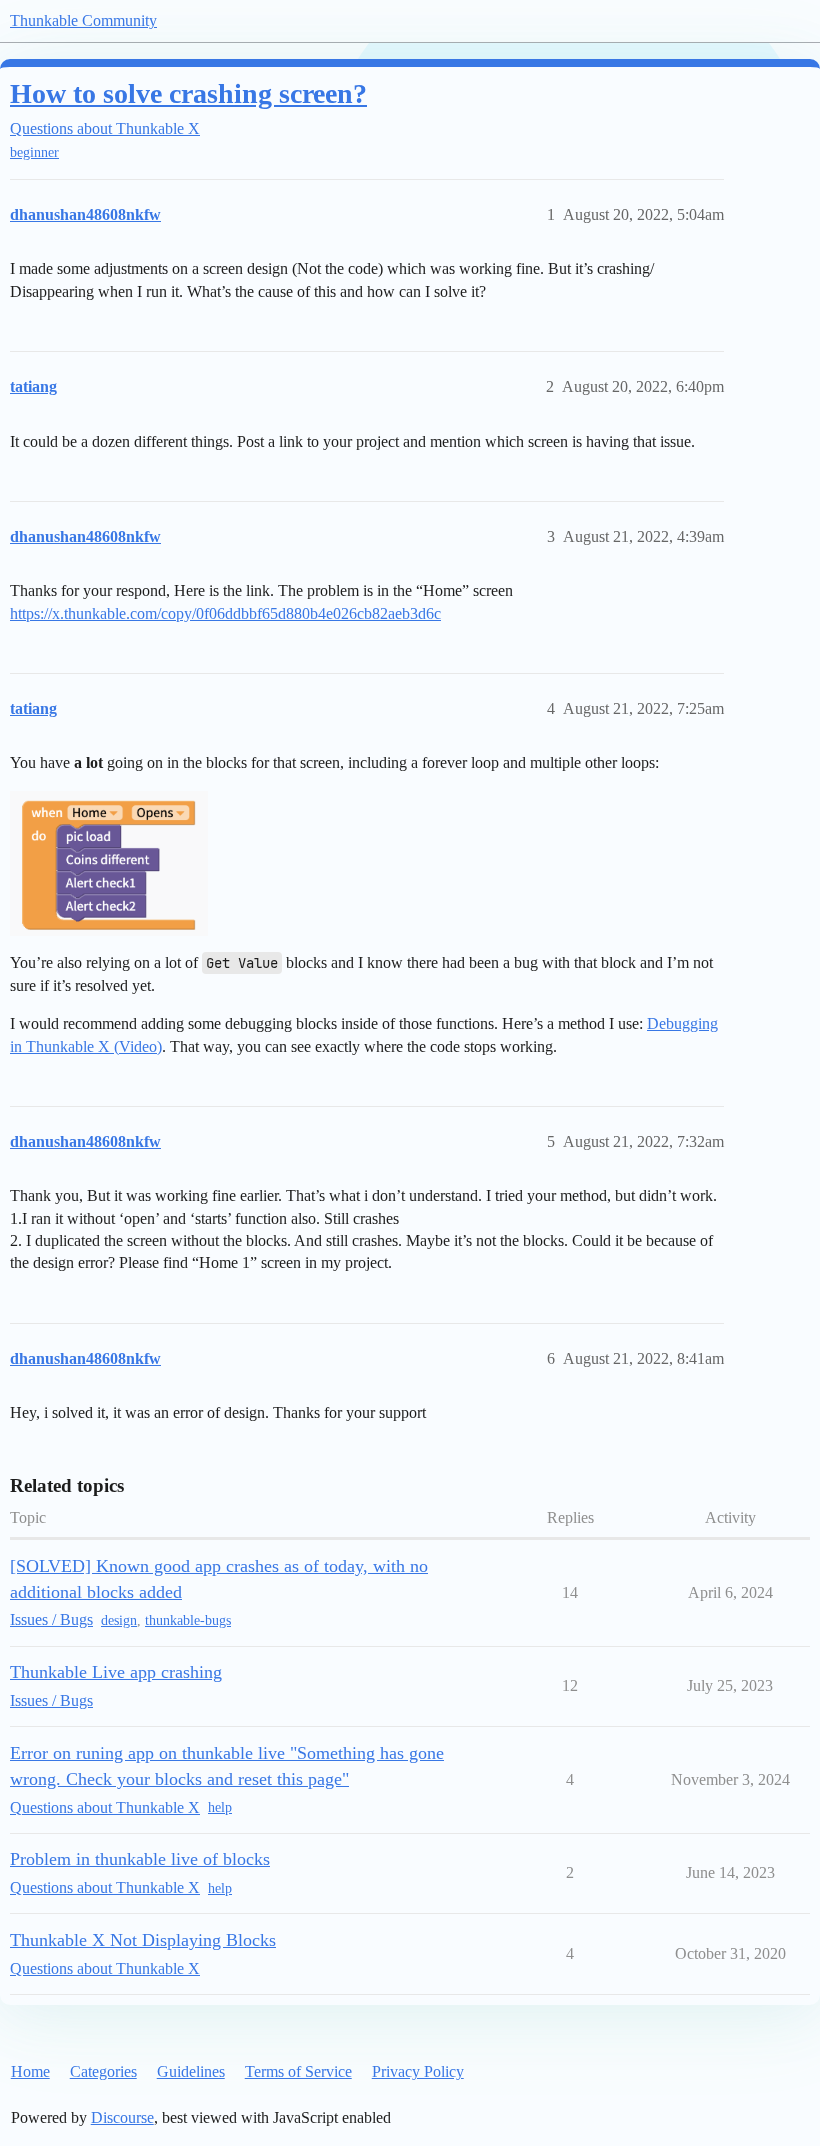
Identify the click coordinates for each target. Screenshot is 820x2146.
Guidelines (191, 2071)
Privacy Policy (418, 2071)
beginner (34, 152)
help (220, 1807)
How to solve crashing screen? (188, 93)
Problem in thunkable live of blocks (140, 1859)
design (119, 1620)
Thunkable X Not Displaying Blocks (143, 1940)
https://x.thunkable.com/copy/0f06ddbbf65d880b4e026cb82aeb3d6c (225, 613)
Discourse (122, 2117)
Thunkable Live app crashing (116, 1672)
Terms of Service (298, 2071)
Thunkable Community (83, 20)
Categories (103, 2071)
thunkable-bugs (188, 1620)
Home (30, 2071)
